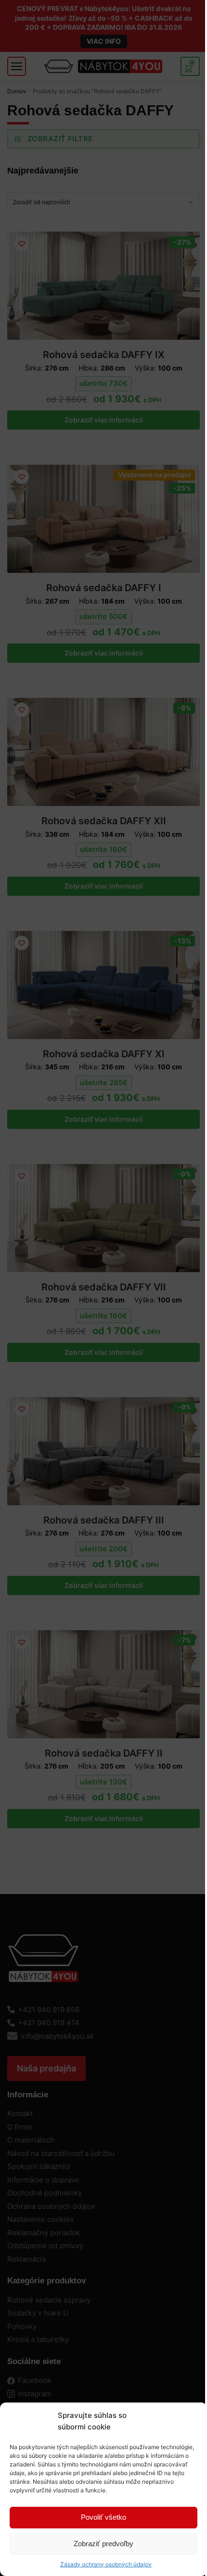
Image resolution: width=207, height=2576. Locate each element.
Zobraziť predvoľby (103, 2544)
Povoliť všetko (103, 2517)
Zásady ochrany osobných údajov (106, 2564)
